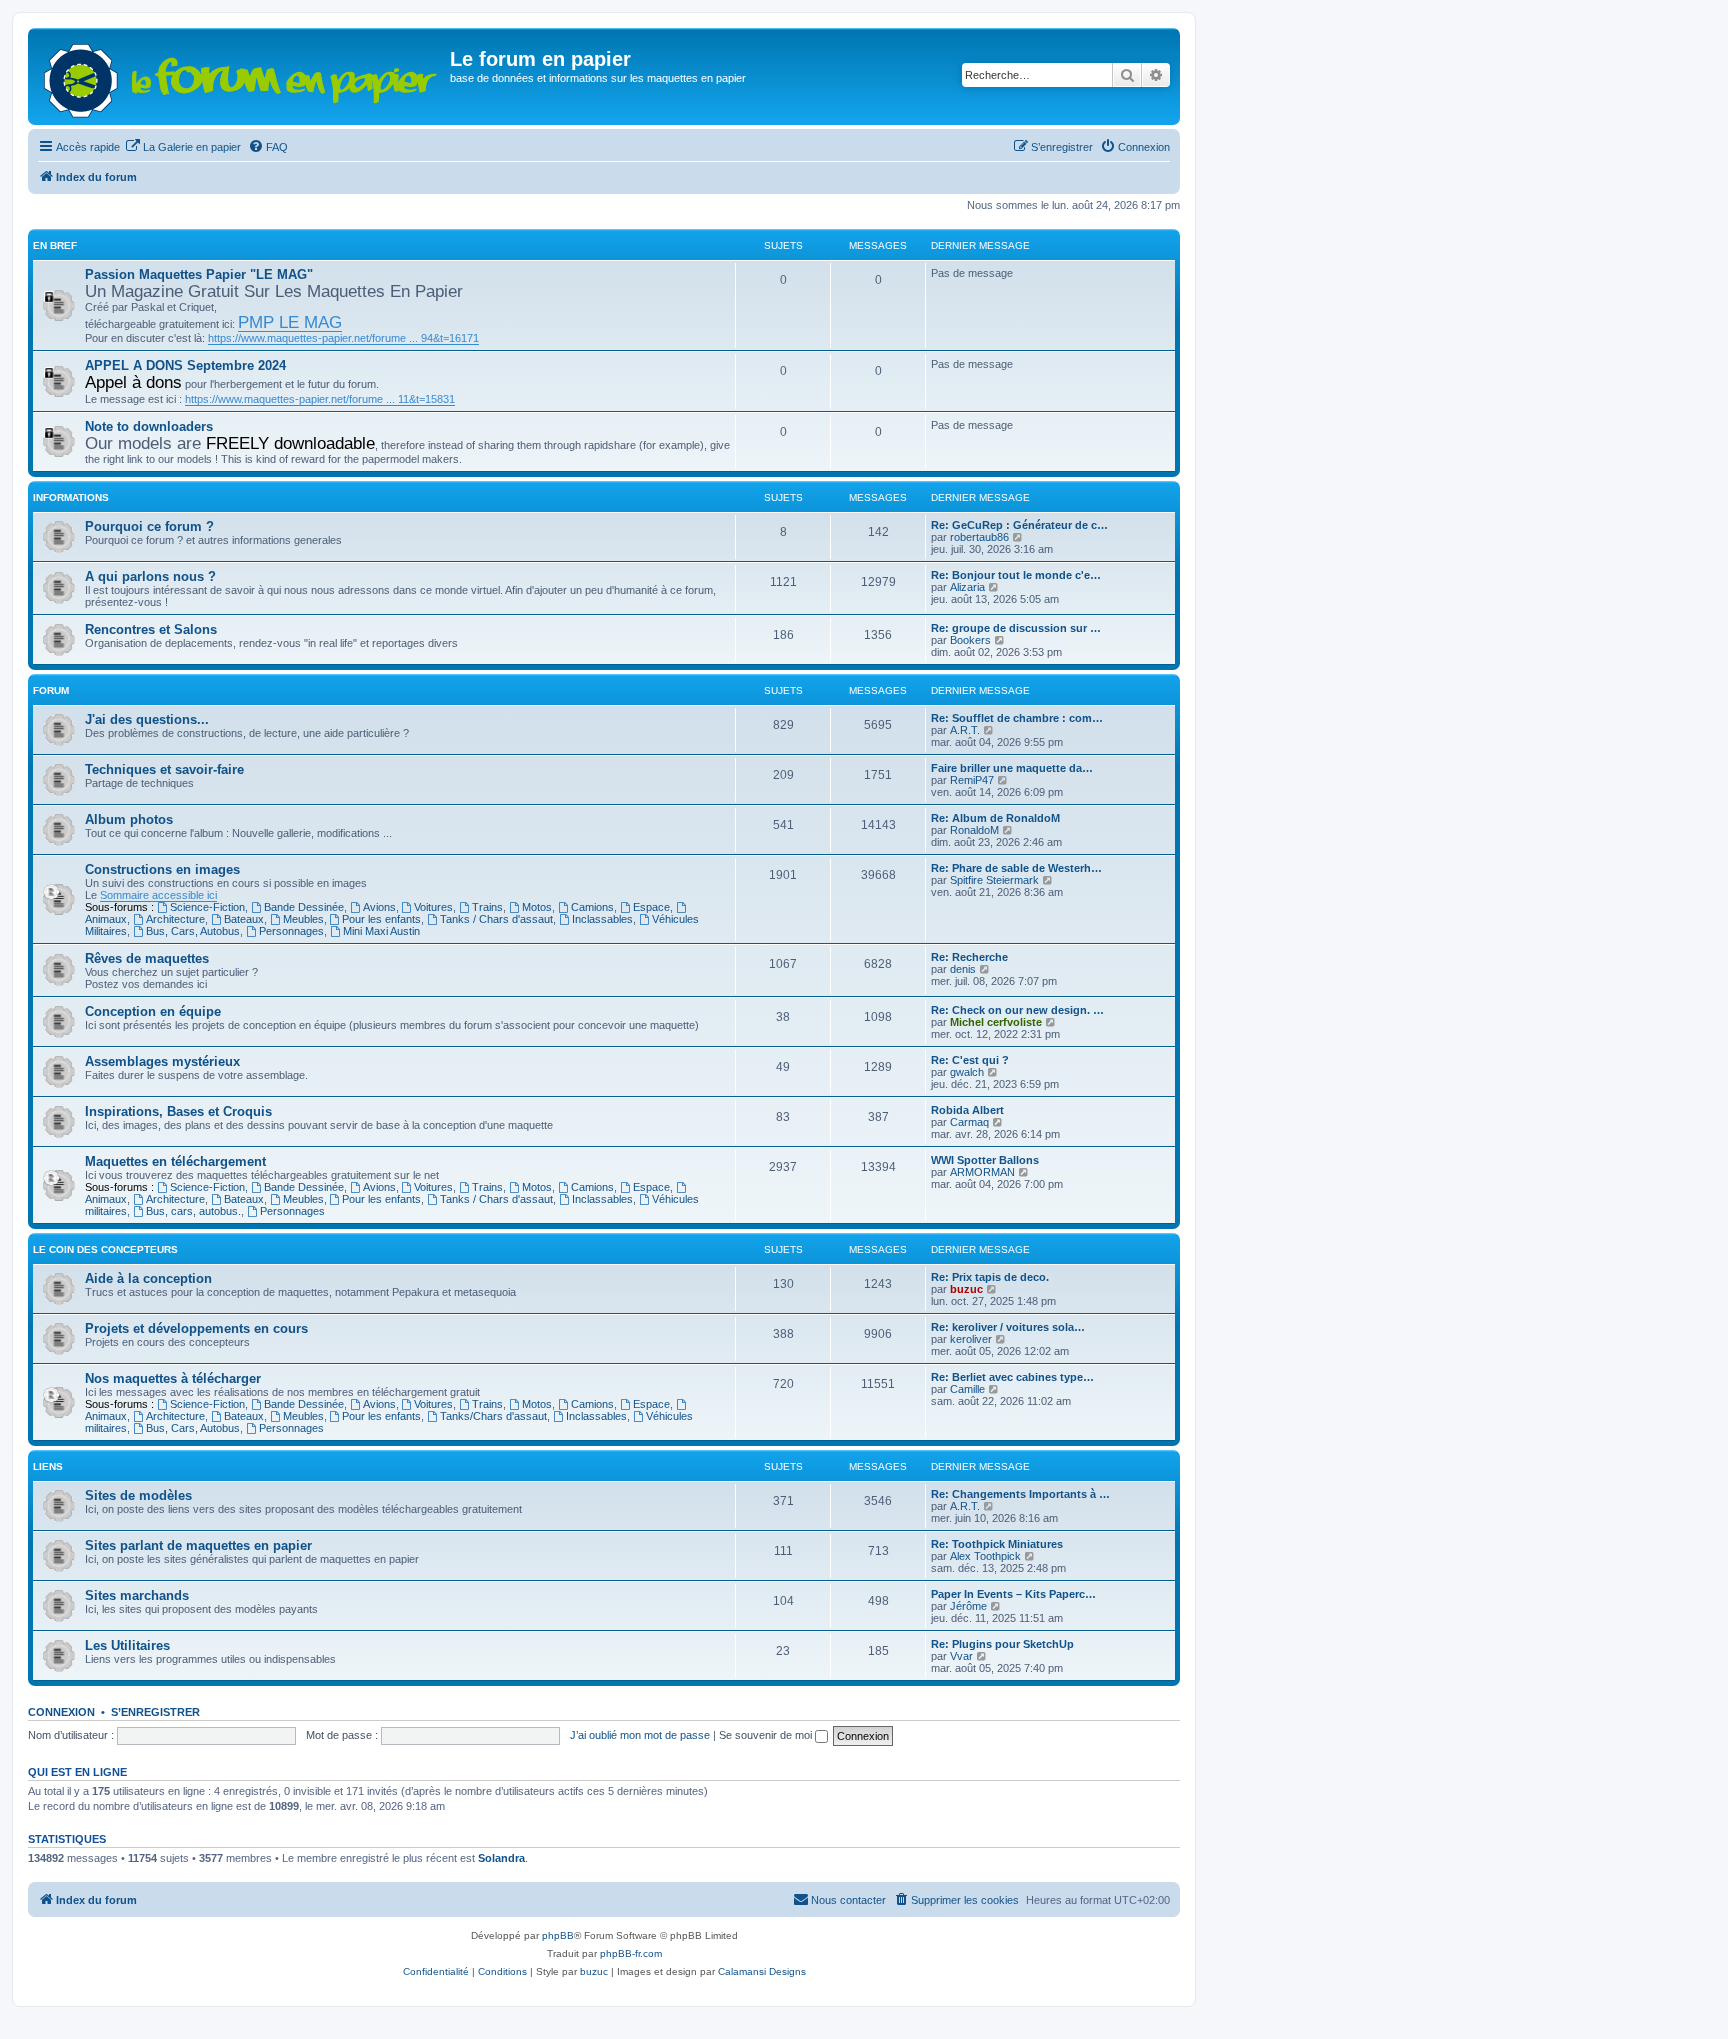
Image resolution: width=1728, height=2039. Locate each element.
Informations (71, 497)
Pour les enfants (381, 919)
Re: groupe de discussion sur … (1016, 628)
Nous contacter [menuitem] (848, 1900)
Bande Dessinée (304, 907)
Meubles (303, 919)
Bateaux (244, 919)
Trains (487, 907)
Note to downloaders (149, 426)
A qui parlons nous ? (150, 576)
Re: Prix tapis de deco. (990, 1277)
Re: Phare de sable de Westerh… (1016, 868)
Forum (51, 690)
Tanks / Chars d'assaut (496, 919)
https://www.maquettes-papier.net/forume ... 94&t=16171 (343, 338)
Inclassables (602, 919)
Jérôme (968, 1606)
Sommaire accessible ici (158, 895)
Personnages (291, 931)
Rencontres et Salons (151, 629)
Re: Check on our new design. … (1017, 1010)
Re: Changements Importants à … (1020, 1494)
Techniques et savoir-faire (164, 769)
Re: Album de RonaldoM (995, 818)
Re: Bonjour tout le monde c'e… (1016, 575)
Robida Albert (967, 1110)
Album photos (129, 819)
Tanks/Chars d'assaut (493, 1416)
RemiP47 (972, 780)
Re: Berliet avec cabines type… (1012, 1377)
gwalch (967, 1072)
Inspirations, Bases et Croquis (178, 1111)
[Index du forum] (241, 76)
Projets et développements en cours (196, 1328)
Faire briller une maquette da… (1012, 768)
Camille (967, 1389)
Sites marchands (137, 1595)
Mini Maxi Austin (381, 931)
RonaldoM (974, 830)
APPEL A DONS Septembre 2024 (185, 365)
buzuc (966, 1289)
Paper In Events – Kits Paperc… (1013, 1594)
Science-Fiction (207, 907)
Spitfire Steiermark (994, 880)
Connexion (61, 1712)
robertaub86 (979, 537)
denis (963, 969)
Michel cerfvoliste (996, 1022)
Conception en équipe (153, 1011)
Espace (651, 907)
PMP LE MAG (290, 322)
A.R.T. (965, 730)
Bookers (970, 640)
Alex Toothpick (985, 1556)
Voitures (433, 907)
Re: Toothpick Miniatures (997, 1544)
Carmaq (969, 1122)
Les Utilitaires (127, 1645)
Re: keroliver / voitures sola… (1008, 1327)
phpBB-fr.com (631, 1953)
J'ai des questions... (147, 719)
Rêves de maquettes (147, 958)
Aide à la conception (148, 1278)
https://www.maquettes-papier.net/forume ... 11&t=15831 (320, 399)
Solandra (501, 1858)
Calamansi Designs (762, 1971)
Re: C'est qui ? (970, 1060)
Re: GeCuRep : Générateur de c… (1019, 525)
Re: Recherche (969, 957)
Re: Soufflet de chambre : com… (1017, 718)
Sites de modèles (138, 1495)
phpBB (558, 1935)
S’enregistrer (155, 1712)
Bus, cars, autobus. (193, 1211)
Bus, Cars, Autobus (193, 931)
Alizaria (967, 587)
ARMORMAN (982, 1172)
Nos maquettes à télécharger (173, 1378)
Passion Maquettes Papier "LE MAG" (199, 274)
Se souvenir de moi (767, 1735)
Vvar (961, 1656)
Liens (48, 1466)
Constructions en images (162, 869)
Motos (537, 907)
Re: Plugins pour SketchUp (1002, 1644)
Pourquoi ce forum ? (149, 526)
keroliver (971, 1339)
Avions (379, 907)
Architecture (175, 919)
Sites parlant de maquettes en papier (198, 1545)
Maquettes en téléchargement (175, 1161)
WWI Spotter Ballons (985, 1160)
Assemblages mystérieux (162, 1061)
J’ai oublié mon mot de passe (640, 1735)
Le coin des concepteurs (105, 1249)
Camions (592, 907)
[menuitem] (183, 147)
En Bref (55, 245)
